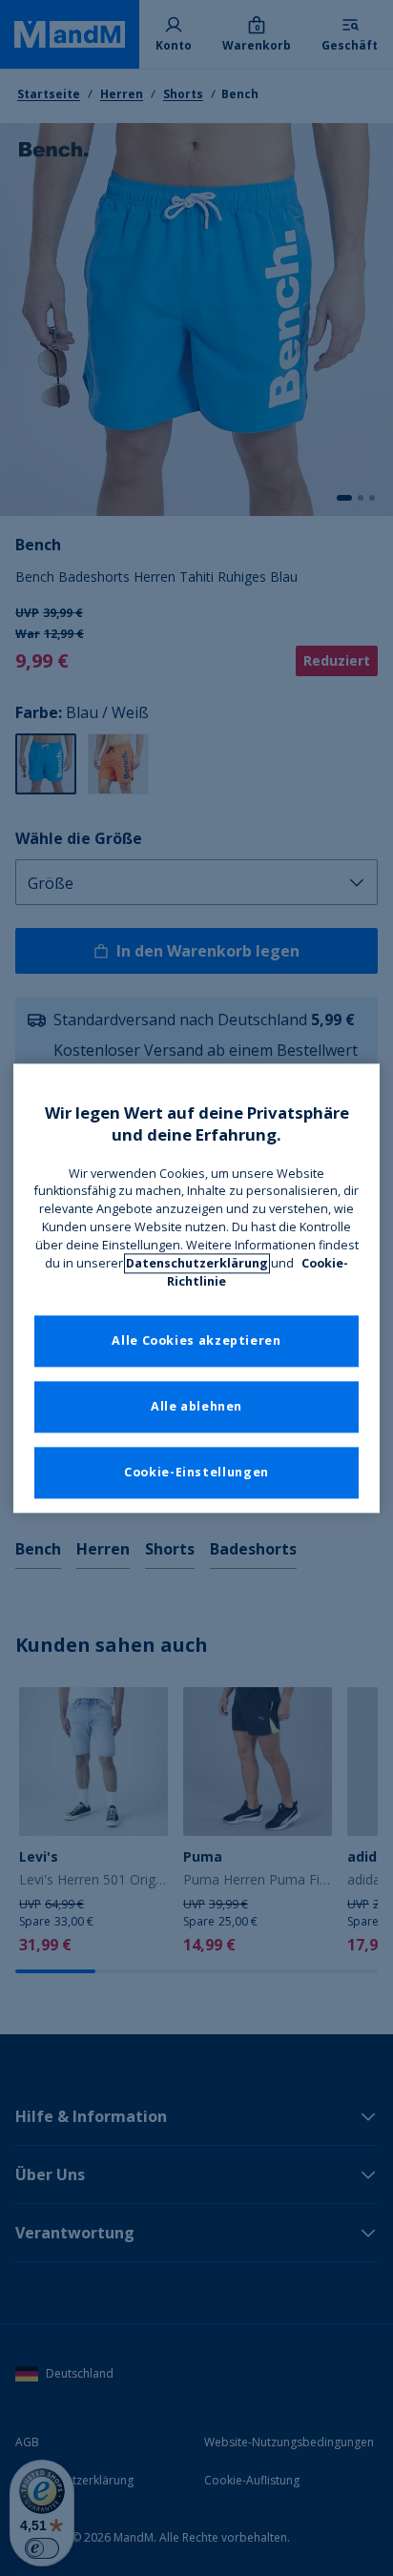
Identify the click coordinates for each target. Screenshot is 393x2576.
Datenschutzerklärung (197, 1263)
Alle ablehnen (196, 1406)
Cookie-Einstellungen (196, 1472)
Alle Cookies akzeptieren (196, 1340)
